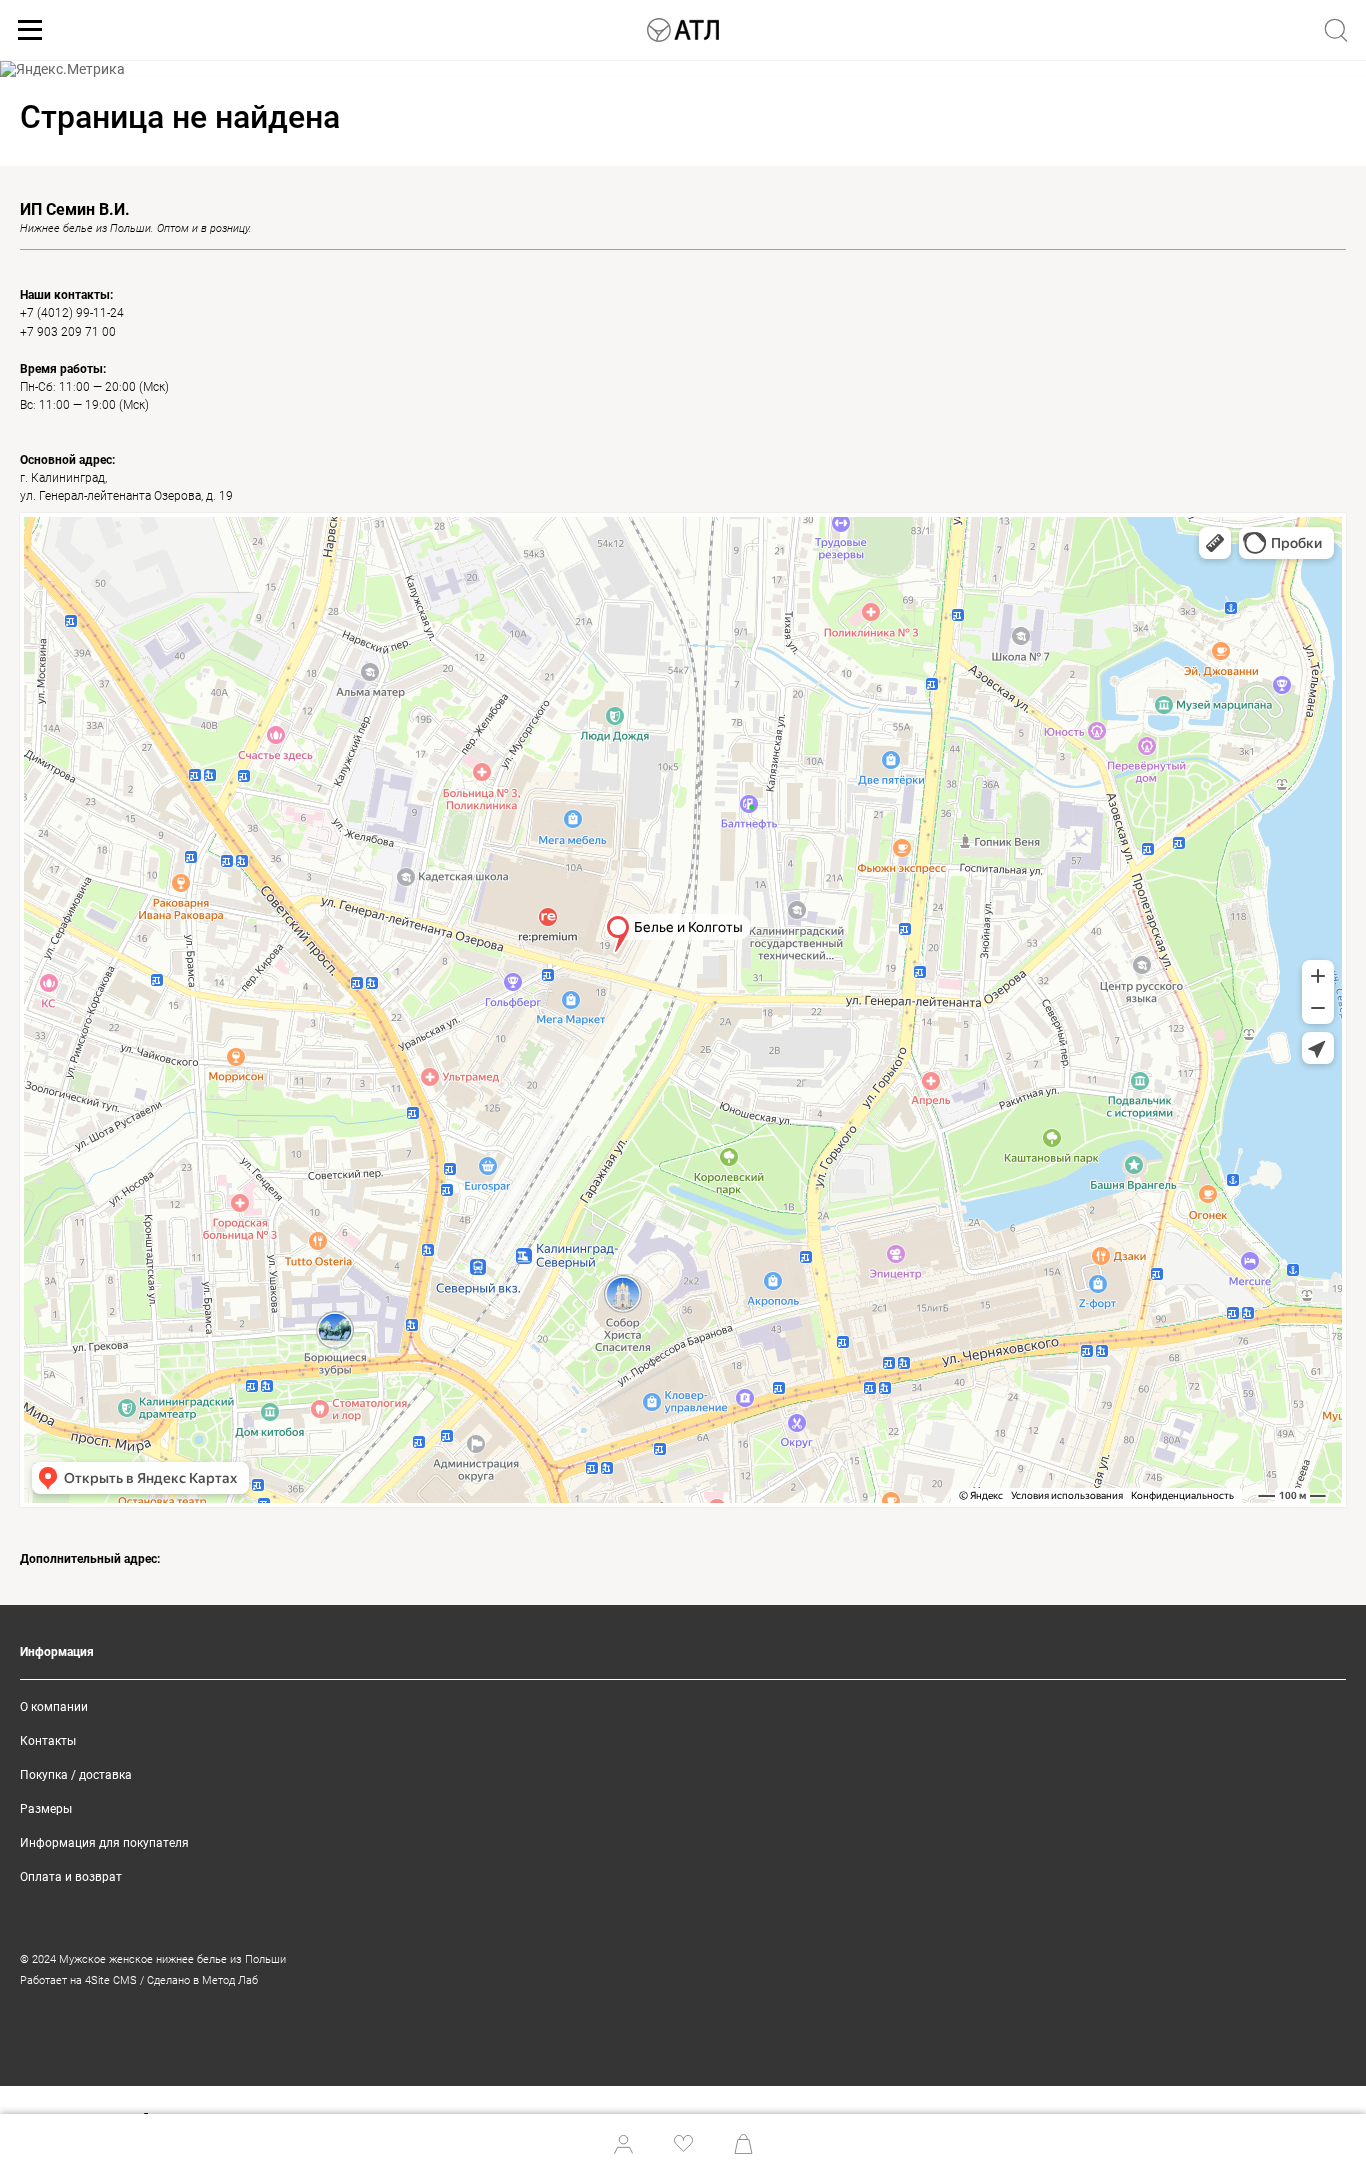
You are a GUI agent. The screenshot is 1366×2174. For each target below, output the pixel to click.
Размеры (46, 1809)
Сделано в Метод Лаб (202, 1980)
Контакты (48, 1741)
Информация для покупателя (104, 1843)
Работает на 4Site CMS (78, 1980)
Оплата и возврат (71, 1877)
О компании (54, 1707)
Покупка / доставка (76, 1775)
